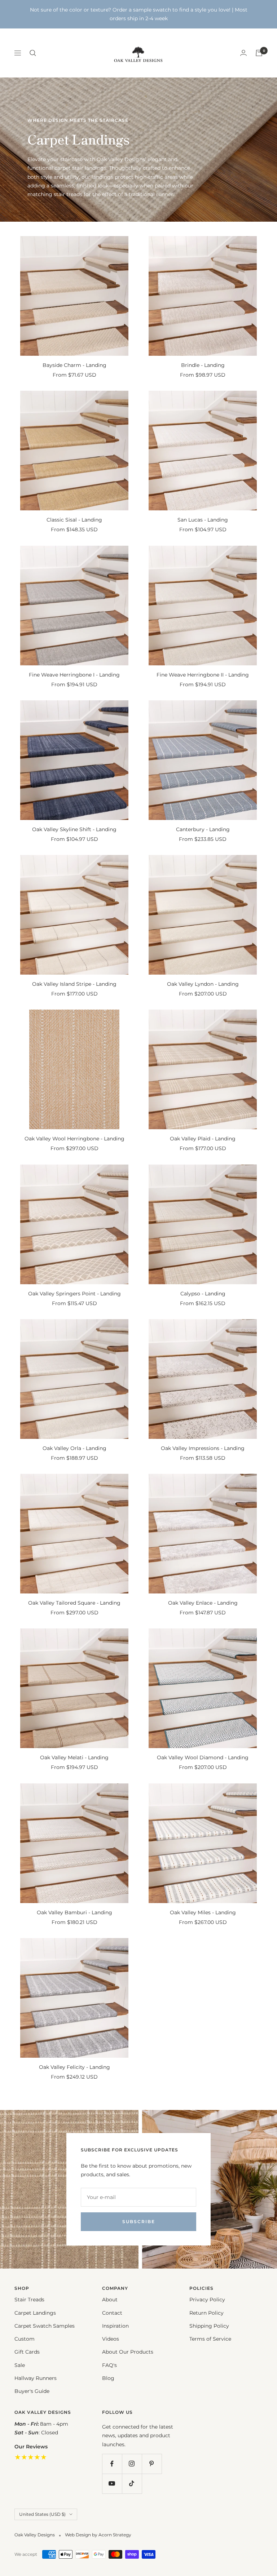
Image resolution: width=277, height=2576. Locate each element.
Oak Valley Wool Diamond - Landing (203, 1757)
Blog (108, 2378)
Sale (20, 2365)
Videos (111, 2339)
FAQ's (109, 2365)
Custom (25, 2339)
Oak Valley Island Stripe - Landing (74, 984)
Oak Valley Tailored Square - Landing (74, 1603)
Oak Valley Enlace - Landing (203, 1603)
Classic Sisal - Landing (74, 520)
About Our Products (128, 2352)
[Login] (243, 53)
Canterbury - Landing (203, 829)
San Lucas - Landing (203, 520)
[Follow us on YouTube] (112, 2484)
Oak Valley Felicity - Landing (74, 2067)
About (110, 2300)
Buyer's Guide (32, 2391)
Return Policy (206, 2313)
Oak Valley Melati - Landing (74, 1757)
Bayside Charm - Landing (74, 365)
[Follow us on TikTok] (132, 2484)
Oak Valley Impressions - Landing (203, 1448)
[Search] (33, 53)
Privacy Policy (207, 2300)
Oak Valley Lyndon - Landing (203, 984)
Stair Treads (29, 2300)
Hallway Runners (36, 2378)
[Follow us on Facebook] (112, 2464)
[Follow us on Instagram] (132, 2464)
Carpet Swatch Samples (45, 2326)
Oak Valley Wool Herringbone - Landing (74, 1139)
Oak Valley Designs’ (121, 159)
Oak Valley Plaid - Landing (203, 1139)
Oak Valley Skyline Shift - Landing (74, 829)
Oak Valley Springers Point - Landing (74, 1294)
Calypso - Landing (203, 1294)
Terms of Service (210, 2339)
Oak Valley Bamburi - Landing (74, 1912)
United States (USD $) (42, 2514)
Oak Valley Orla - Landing (74, 1448)
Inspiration (115, 2326)
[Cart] (259, 53)
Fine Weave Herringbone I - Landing (74, 675)
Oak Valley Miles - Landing (203, 1912)
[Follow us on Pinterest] (152, 2464)
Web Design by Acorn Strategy (98, 2535)
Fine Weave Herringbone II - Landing (203, 675)
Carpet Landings (35, 2313)
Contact (112, 2313)
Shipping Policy (209, 2326)
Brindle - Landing (203, 365)
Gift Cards (27, 2352)
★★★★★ (31, 2457)
